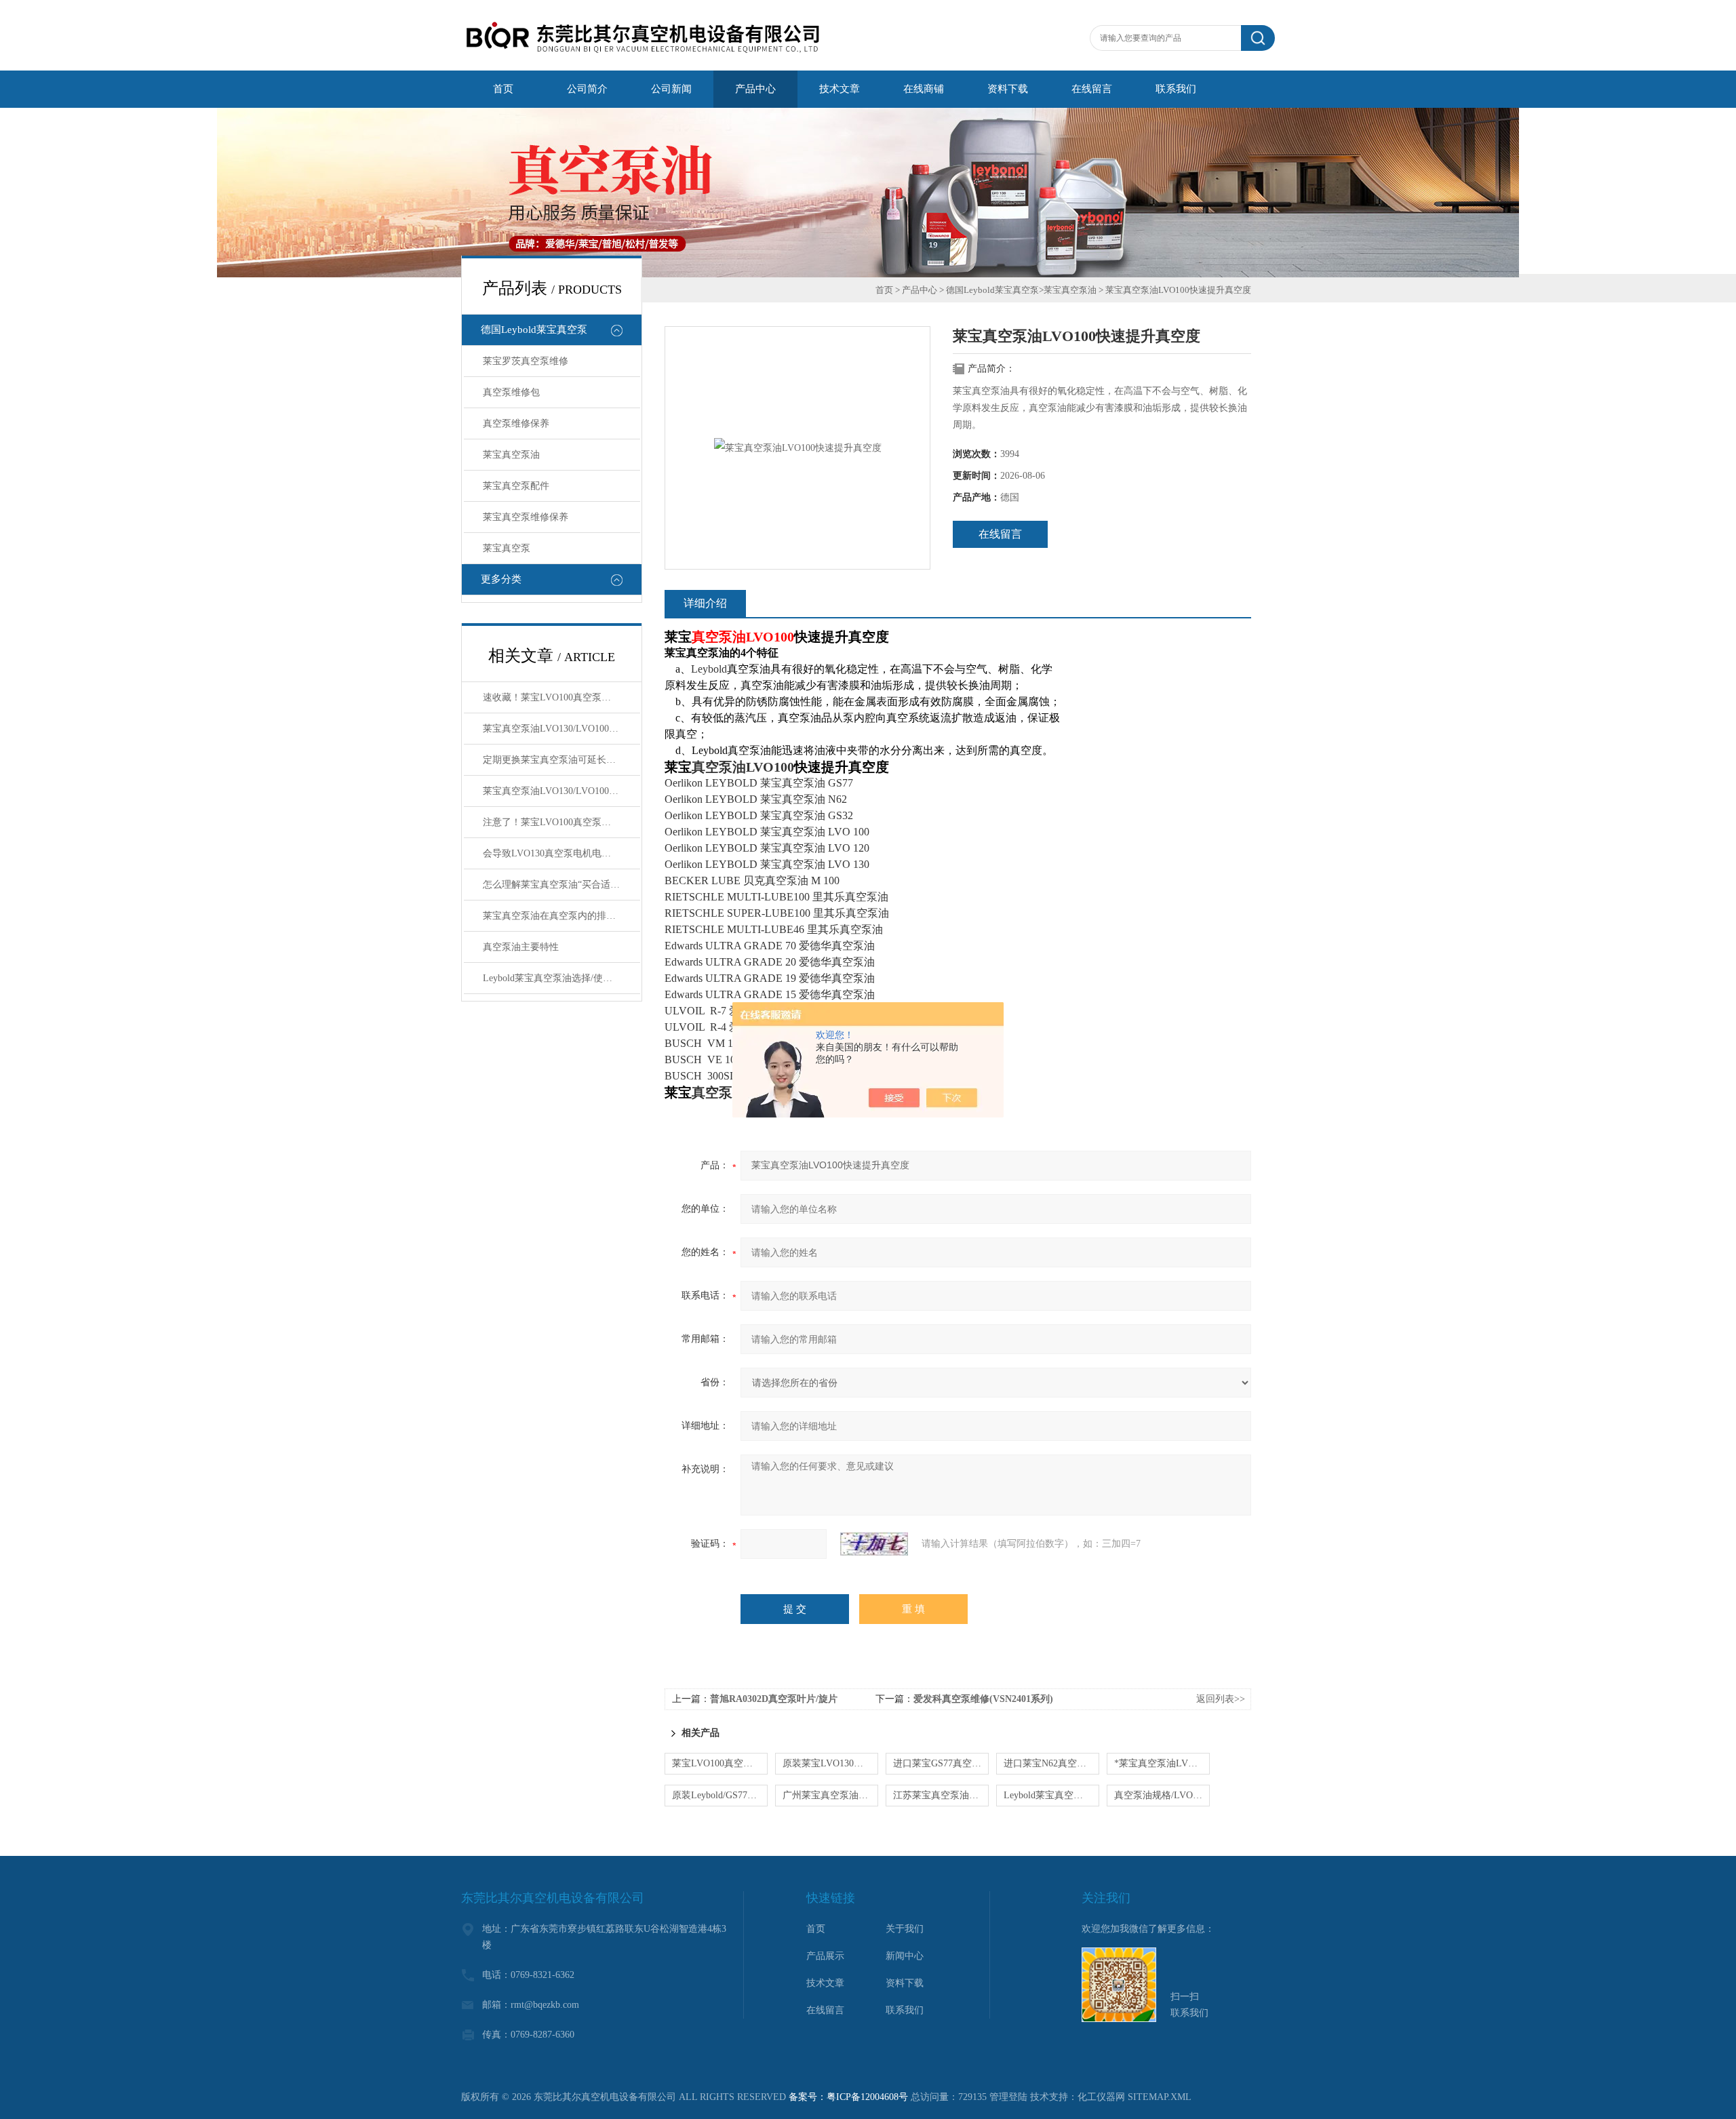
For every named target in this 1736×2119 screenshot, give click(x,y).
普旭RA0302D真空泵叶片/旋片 (774, 1699)
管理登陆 (1008, 2097)
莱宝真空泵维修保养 (526, 517)
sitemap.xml (1160, 2097)
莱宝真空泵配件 (516, 486)
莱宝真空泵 (507, 548)
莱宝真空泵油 (511, 455)
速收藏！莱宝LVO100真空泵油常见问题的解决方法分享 (561, 697)
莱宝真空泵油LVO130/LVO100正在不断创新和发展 (561, 791)
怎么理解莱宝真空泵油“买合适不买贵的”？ (561, 885)
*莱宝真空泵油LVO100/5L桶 (1162, 1763)
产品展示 (825, 1956)
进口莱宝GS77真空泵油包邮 (941, 1763)
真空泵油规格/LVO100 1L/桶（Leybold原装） (1162, 1795)
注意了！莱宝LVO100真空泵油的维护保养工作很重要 (561, 822)
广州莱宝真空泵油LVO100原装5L (830, 1795)
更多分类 (501, 579)
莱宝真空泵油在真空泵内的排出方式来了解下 (561, 916)
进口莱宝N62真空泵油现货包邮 (1051, 1763)
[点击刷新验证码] (874, 1544)
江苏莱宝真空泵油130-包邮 (941, 1795)
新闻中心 (905, 1956)
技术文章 (825, 1983)
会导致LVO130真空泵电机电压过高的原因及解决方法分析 (561, 853)
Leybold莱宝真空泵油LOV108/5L (1051, 1795)
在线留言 (1000, 534)
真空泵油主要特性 (521, 947)
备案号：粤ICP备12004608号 (848, 2097)
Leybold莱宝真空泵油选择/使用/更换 (558, 978)
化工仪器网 (1101, 2097)
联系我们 (905, 2010)
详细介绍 (705, 603)
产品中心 (920, 290)
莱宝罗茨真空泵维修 (526, 361)
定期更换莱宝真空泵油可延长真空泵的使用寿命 (561, 760)
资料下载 (905, 1983)
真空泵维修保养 (516, 423)
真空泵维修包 (511, 392)
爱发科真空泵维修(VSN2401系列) (983, 1699)
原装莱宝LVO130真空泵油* (830, 1763)
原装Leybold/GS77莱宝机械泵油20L (720, 1795)
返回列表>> (1221, 1699)
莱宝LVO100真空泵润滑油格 (720, 1763)
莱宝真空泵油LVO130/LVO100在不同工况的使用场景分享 (561, 729)
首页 (884, 290)
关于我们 (905, 1929)
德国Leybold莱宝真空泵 (534, 330)
